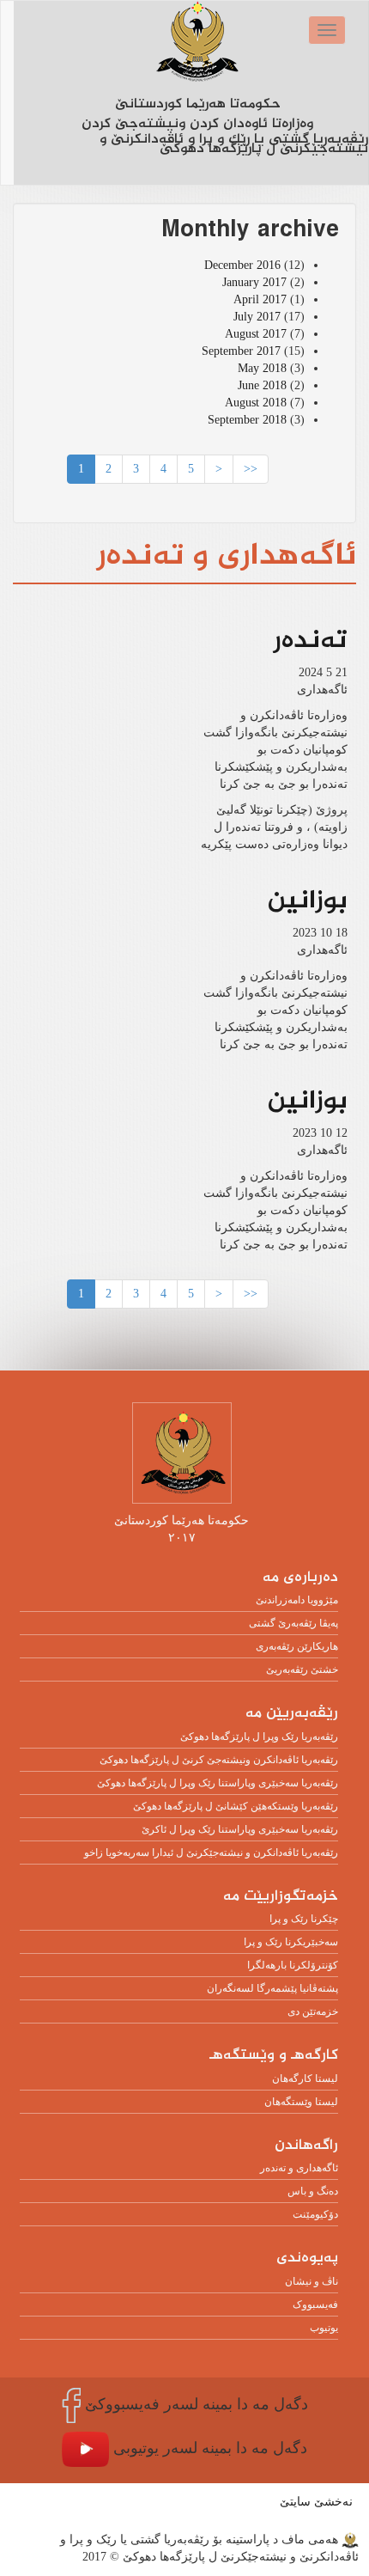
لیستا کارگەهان (305, 2079)
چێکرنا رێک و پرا (304, 1919)
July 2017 (257, 317)
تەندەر (310, 641)
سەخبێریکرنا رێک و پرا (291, 1942)
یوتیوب (324, 2328)
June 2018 (262, 385)
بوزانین (308, 901)
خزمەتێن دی (313, 2011)
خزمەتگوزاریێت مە (281, 1897)
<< (251, 469)
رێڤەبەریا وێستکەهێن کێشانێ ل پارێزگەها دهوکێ (236, 1806)
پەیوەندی (307, 2259)
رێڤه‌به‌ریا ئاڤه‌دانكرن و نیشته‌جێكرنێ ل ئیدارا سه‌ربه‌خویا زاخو (211, 1853)
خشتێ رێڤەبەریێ (302, 1670)
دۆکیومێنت (315, 2214)
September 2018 (247, 420)
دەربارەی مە (300, 1578)
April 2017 (260, 299)
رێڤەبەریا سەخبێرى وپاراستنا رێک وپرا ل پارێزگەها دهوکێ (218, 1783)
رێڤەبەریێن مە (292, 1714)
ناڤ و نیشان (312, 2281)
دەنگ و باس (313, 2191)
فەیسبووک (315, 2304)
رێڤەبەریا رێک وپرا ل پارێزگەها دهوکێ (259, 1737)
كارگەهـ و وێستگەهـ (274, 2056)
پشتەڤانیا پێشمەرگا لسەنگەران (272, 1988)
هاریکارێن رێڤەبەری (297, 1646)
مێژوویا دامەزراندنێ (297, 1600)
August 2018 (256, 403)
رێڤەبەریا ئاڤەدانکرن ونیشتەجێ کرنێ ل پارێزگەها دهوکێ (219, 1760)
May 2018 (262, 368)
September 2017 (241, 351)
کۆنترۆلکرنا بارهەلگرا (293, 1965)
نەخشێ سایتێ (316, 2502)
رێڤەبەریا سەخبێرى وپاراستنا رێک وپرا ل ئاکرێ (240, 1829)
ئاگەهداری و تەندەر (299, 2168)
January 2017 (254, 282)
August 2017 (256, 334)
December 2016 (242, 265)
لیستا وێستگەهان (301, 2102)
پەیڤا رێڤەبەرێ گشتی (293, 1623)
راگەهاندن (306, 2146)
